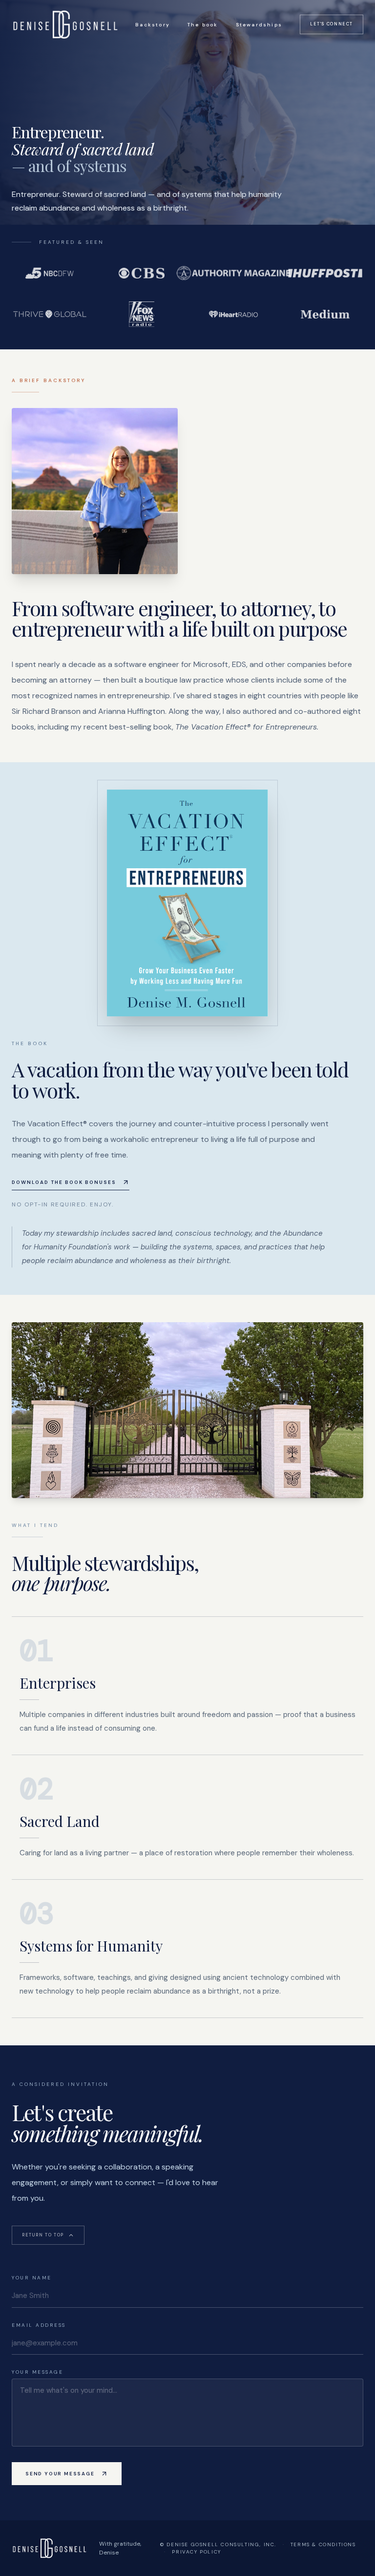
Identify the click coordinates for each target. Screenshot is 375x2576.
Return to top (43, 2235)
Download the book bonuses (64, 1182)
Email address (39, 2325)
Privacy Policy (196, 2552)
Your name (32, 2278)
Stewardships (259, 25)
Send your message (60, 2474)
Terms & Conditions (323, 2544)
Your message (37, 2372)
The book (203, 25)
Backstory (153, 25)
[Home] (65, 24)
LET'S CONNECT (332, 24)
